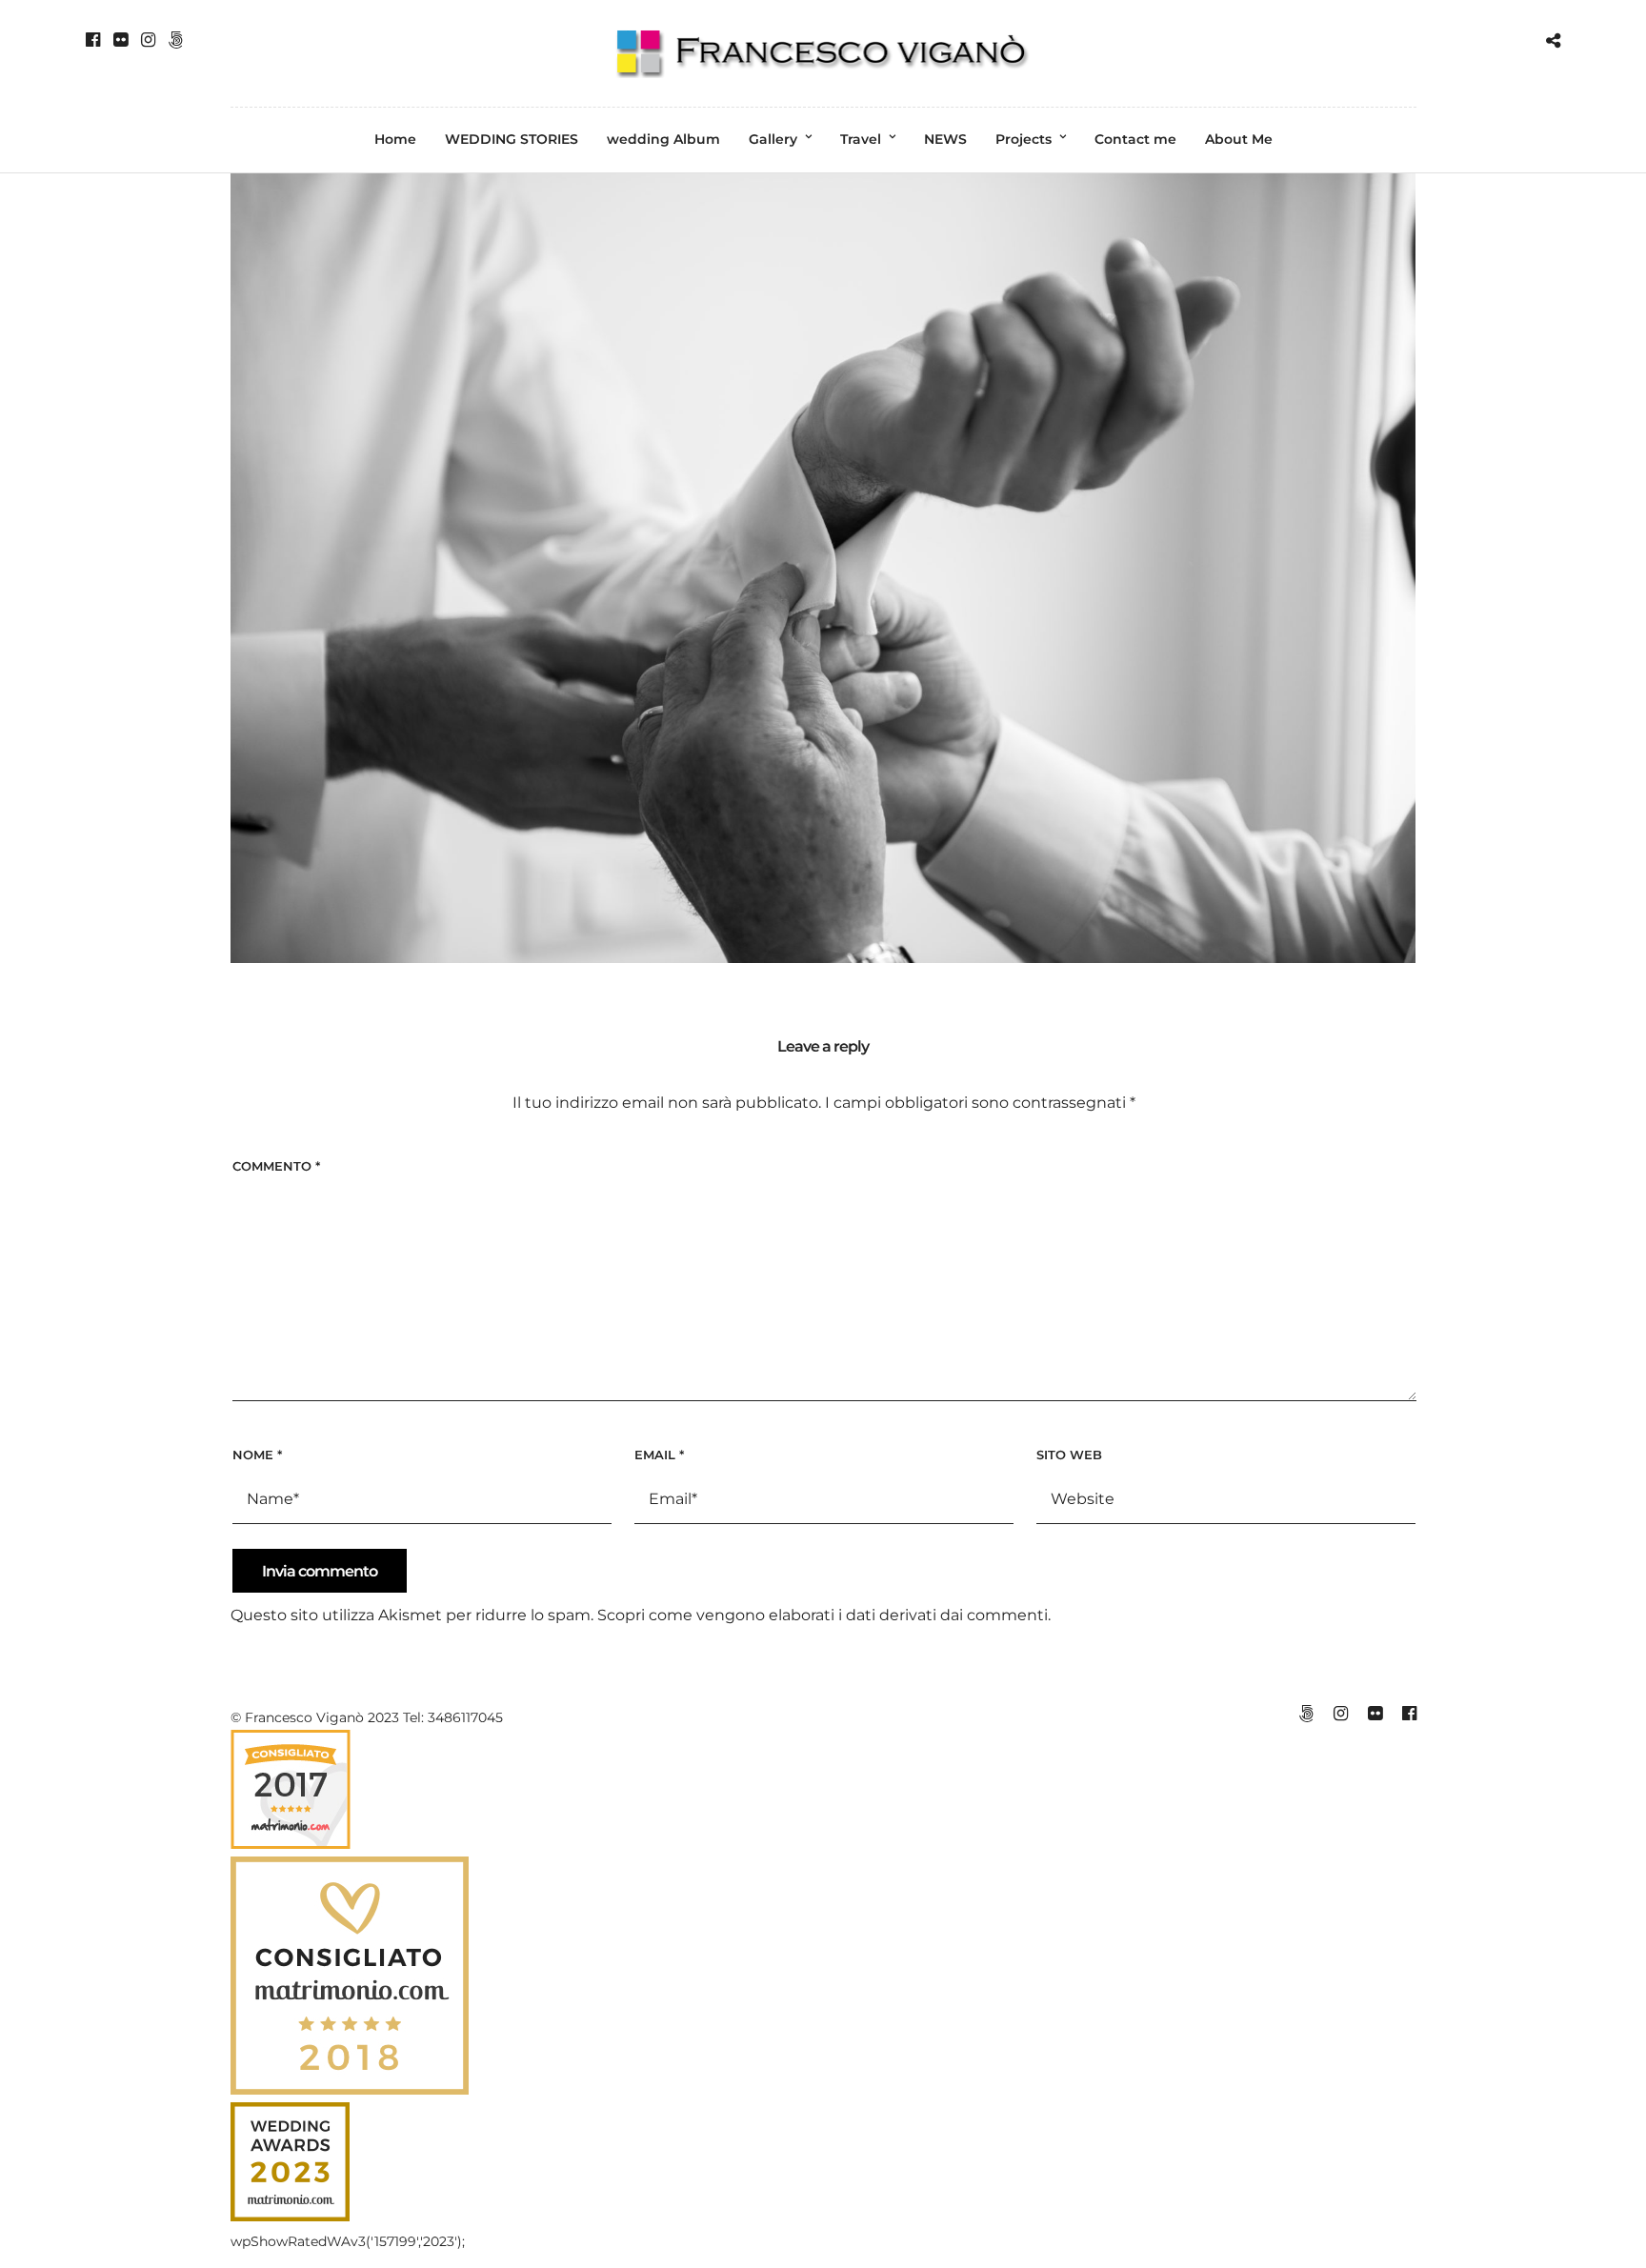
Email (659, 1455)
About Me (1239, 139)
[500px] (176, 40)
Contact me (1135, 139)
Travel (861, 139)
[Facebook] (93, 40)
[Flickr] (120, 40)
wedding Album (663, 139)
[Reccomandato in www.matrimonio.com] (291, 1844)
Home (395, 139)
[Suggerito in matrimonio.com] (350, 2090)
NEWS (945, 139)
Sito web (1069, 1455)
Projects (1024, 139)
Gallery (773, 139)
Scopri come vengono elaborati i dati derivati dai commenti (823, 1615)
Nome (257, 1455)
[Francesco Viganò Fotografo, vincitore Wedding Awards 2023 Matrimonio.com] (290, 2217)
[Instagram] (148, 40)
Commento (276, 1166)
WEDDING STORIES (512, 139)
